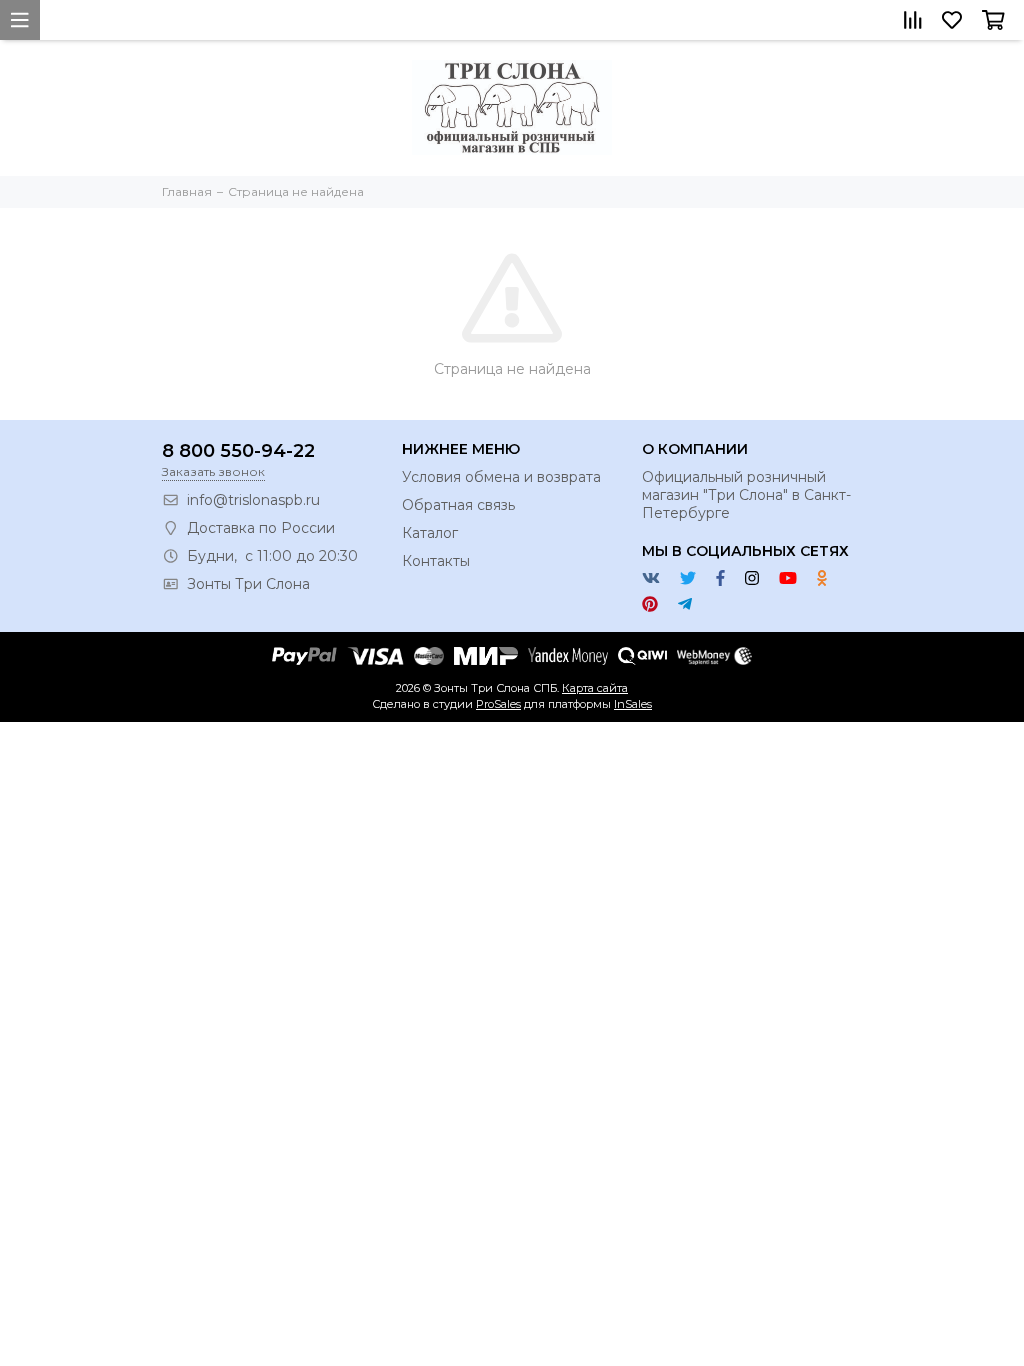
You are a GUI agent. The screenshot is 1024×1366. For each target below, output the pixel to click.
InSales (633, 704)
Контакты (436, 561)
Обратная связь (458, 505)
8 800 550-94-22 (238, 451)
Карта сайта (595, 688)
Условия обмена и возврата (501, 477)
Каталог (430, 533)
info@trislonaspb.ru (253, 500)
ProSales (498, 704)
